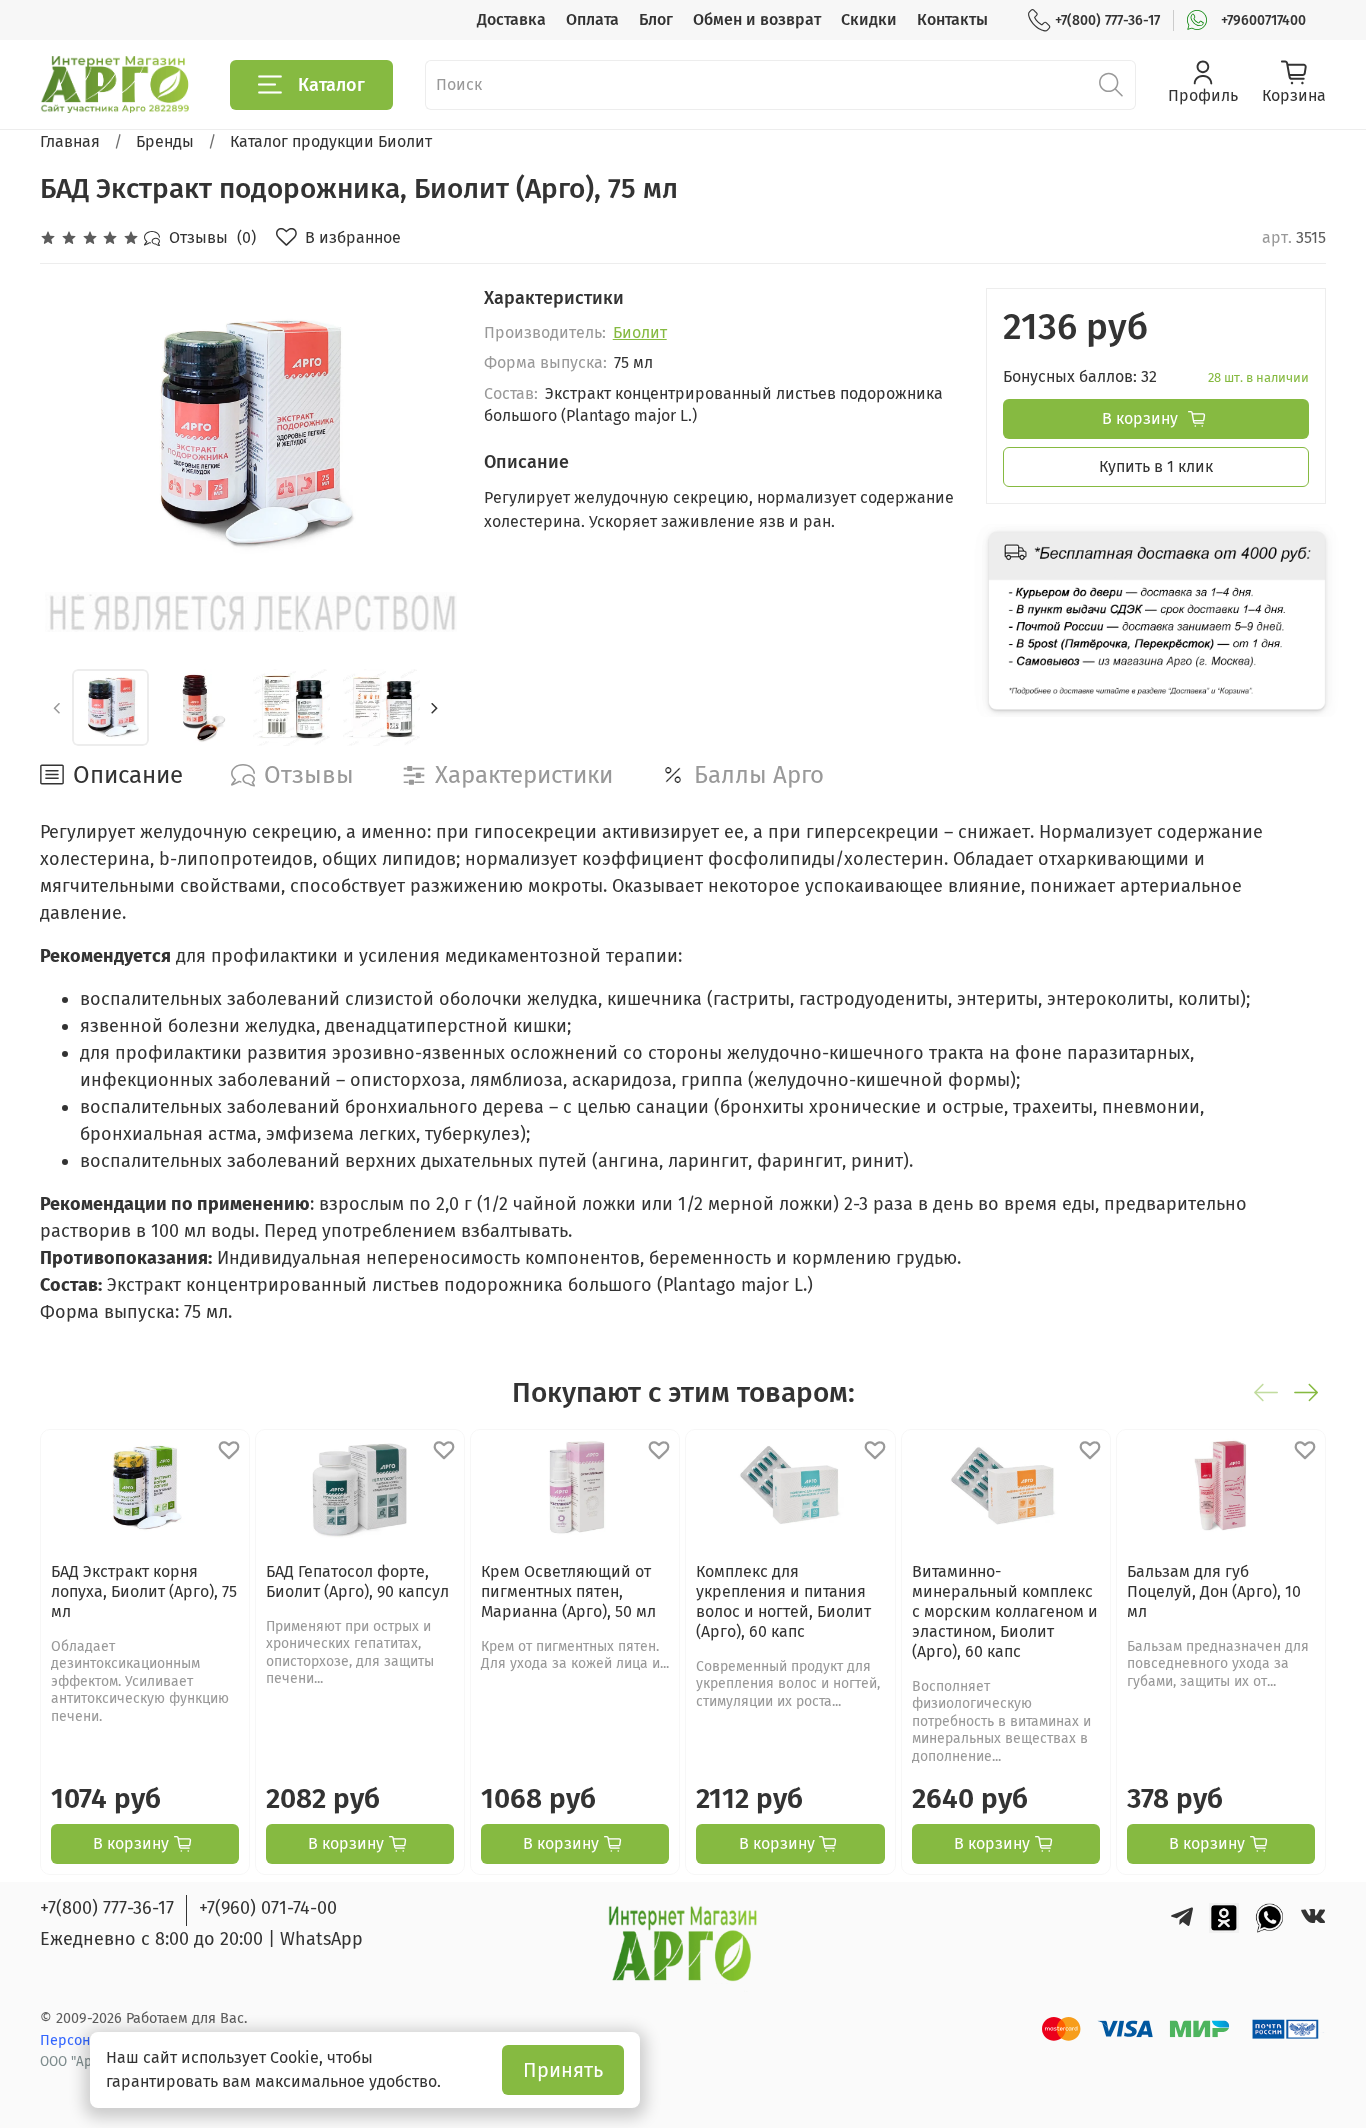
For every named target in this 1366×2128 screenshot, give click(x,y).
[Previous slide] (72, 435)
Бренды (165, 141)
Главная (70, 141)
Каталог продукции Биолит (331, 141)
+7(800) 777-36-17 (1107, 20)
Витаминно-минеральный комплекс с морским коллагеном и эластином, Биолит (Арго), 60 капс (1005, 1610)
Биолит (640, 332)
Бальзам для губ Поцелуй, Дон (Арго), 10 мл (1214, 1590)
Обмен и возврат (757, 19)
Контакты (952, 19)
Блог (656, 19)
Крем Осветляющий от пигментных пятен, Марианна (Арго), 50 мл (568, 1590)
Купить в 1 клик (1156, 466)
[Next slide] (420, 435)
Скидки (869, 19)
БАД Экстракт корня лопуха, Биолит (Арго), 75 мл (144, 1590)
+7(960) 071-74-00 (268, 1908)
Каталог (331, 85)
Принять (563, 2070)
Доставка (511, 19)
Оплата (592, 19)
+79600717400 (1263, 20)
